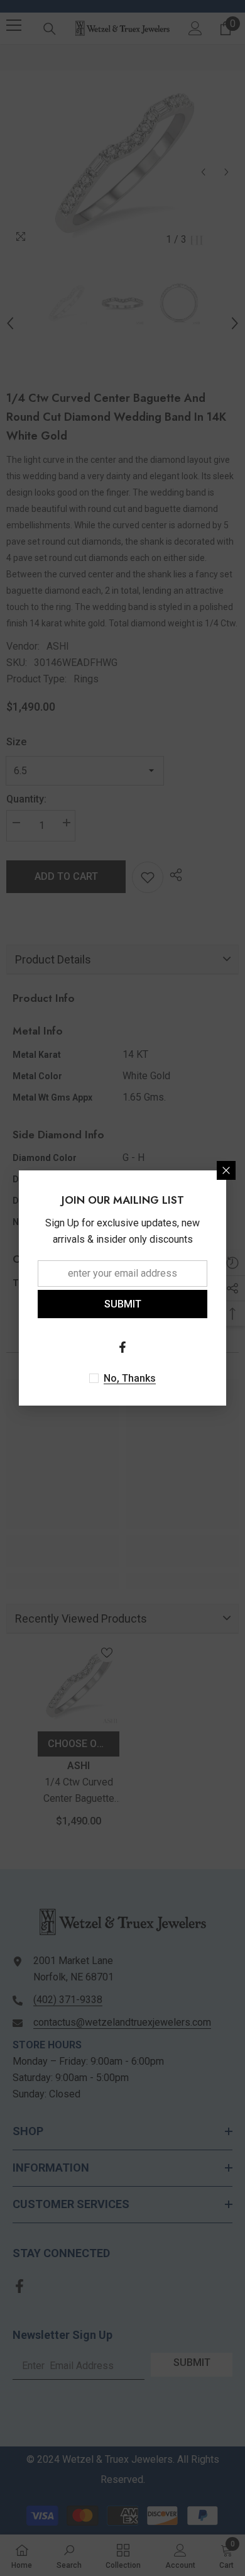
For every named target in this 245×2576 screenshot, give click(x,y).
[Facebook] (122, 1347)
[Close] (226, 1170)
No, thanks (130, 1378)
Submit (123, 1304)
